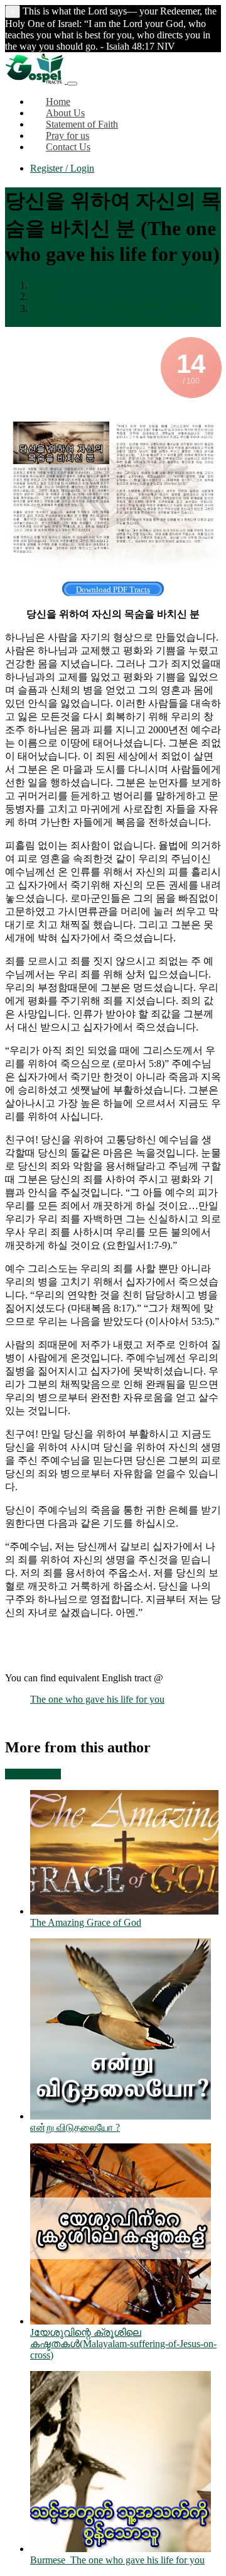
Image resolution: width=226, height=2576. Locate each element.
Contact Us (68, 147)
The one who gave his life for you (97, 1699)
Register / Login (62, 168)
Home (42, 285)
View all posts (33, 1774)
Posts (40, 296)
